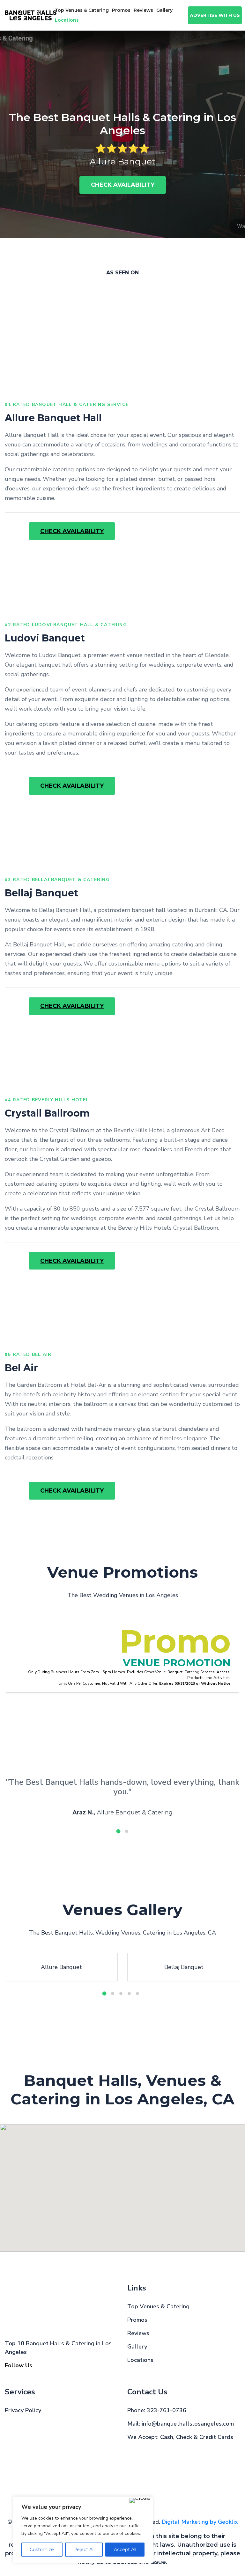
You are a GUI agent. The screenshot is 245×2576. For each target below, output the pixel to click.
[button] (169, 2228)
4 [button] (129, 1994)
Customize (42, 2550)
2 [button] (127, 1831)
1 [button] (119, 1831)
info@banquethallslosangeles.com (188, 2424)
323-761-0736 (167, 2410)
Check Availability (123, 185)
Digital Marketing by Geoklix (200, 2522)
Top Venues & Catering (82, 10)
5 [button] (137, 1994)
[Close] (140, 2500)
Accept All (125, 2550)
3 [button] (121, 1994)
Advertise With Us (215, 15)
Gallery (164, 10)
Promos (121, 10)
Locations (140, 2360)
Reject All (84, 2550)
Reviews (143, 10)
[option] (122, 134)
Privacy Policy (23, 2410)
